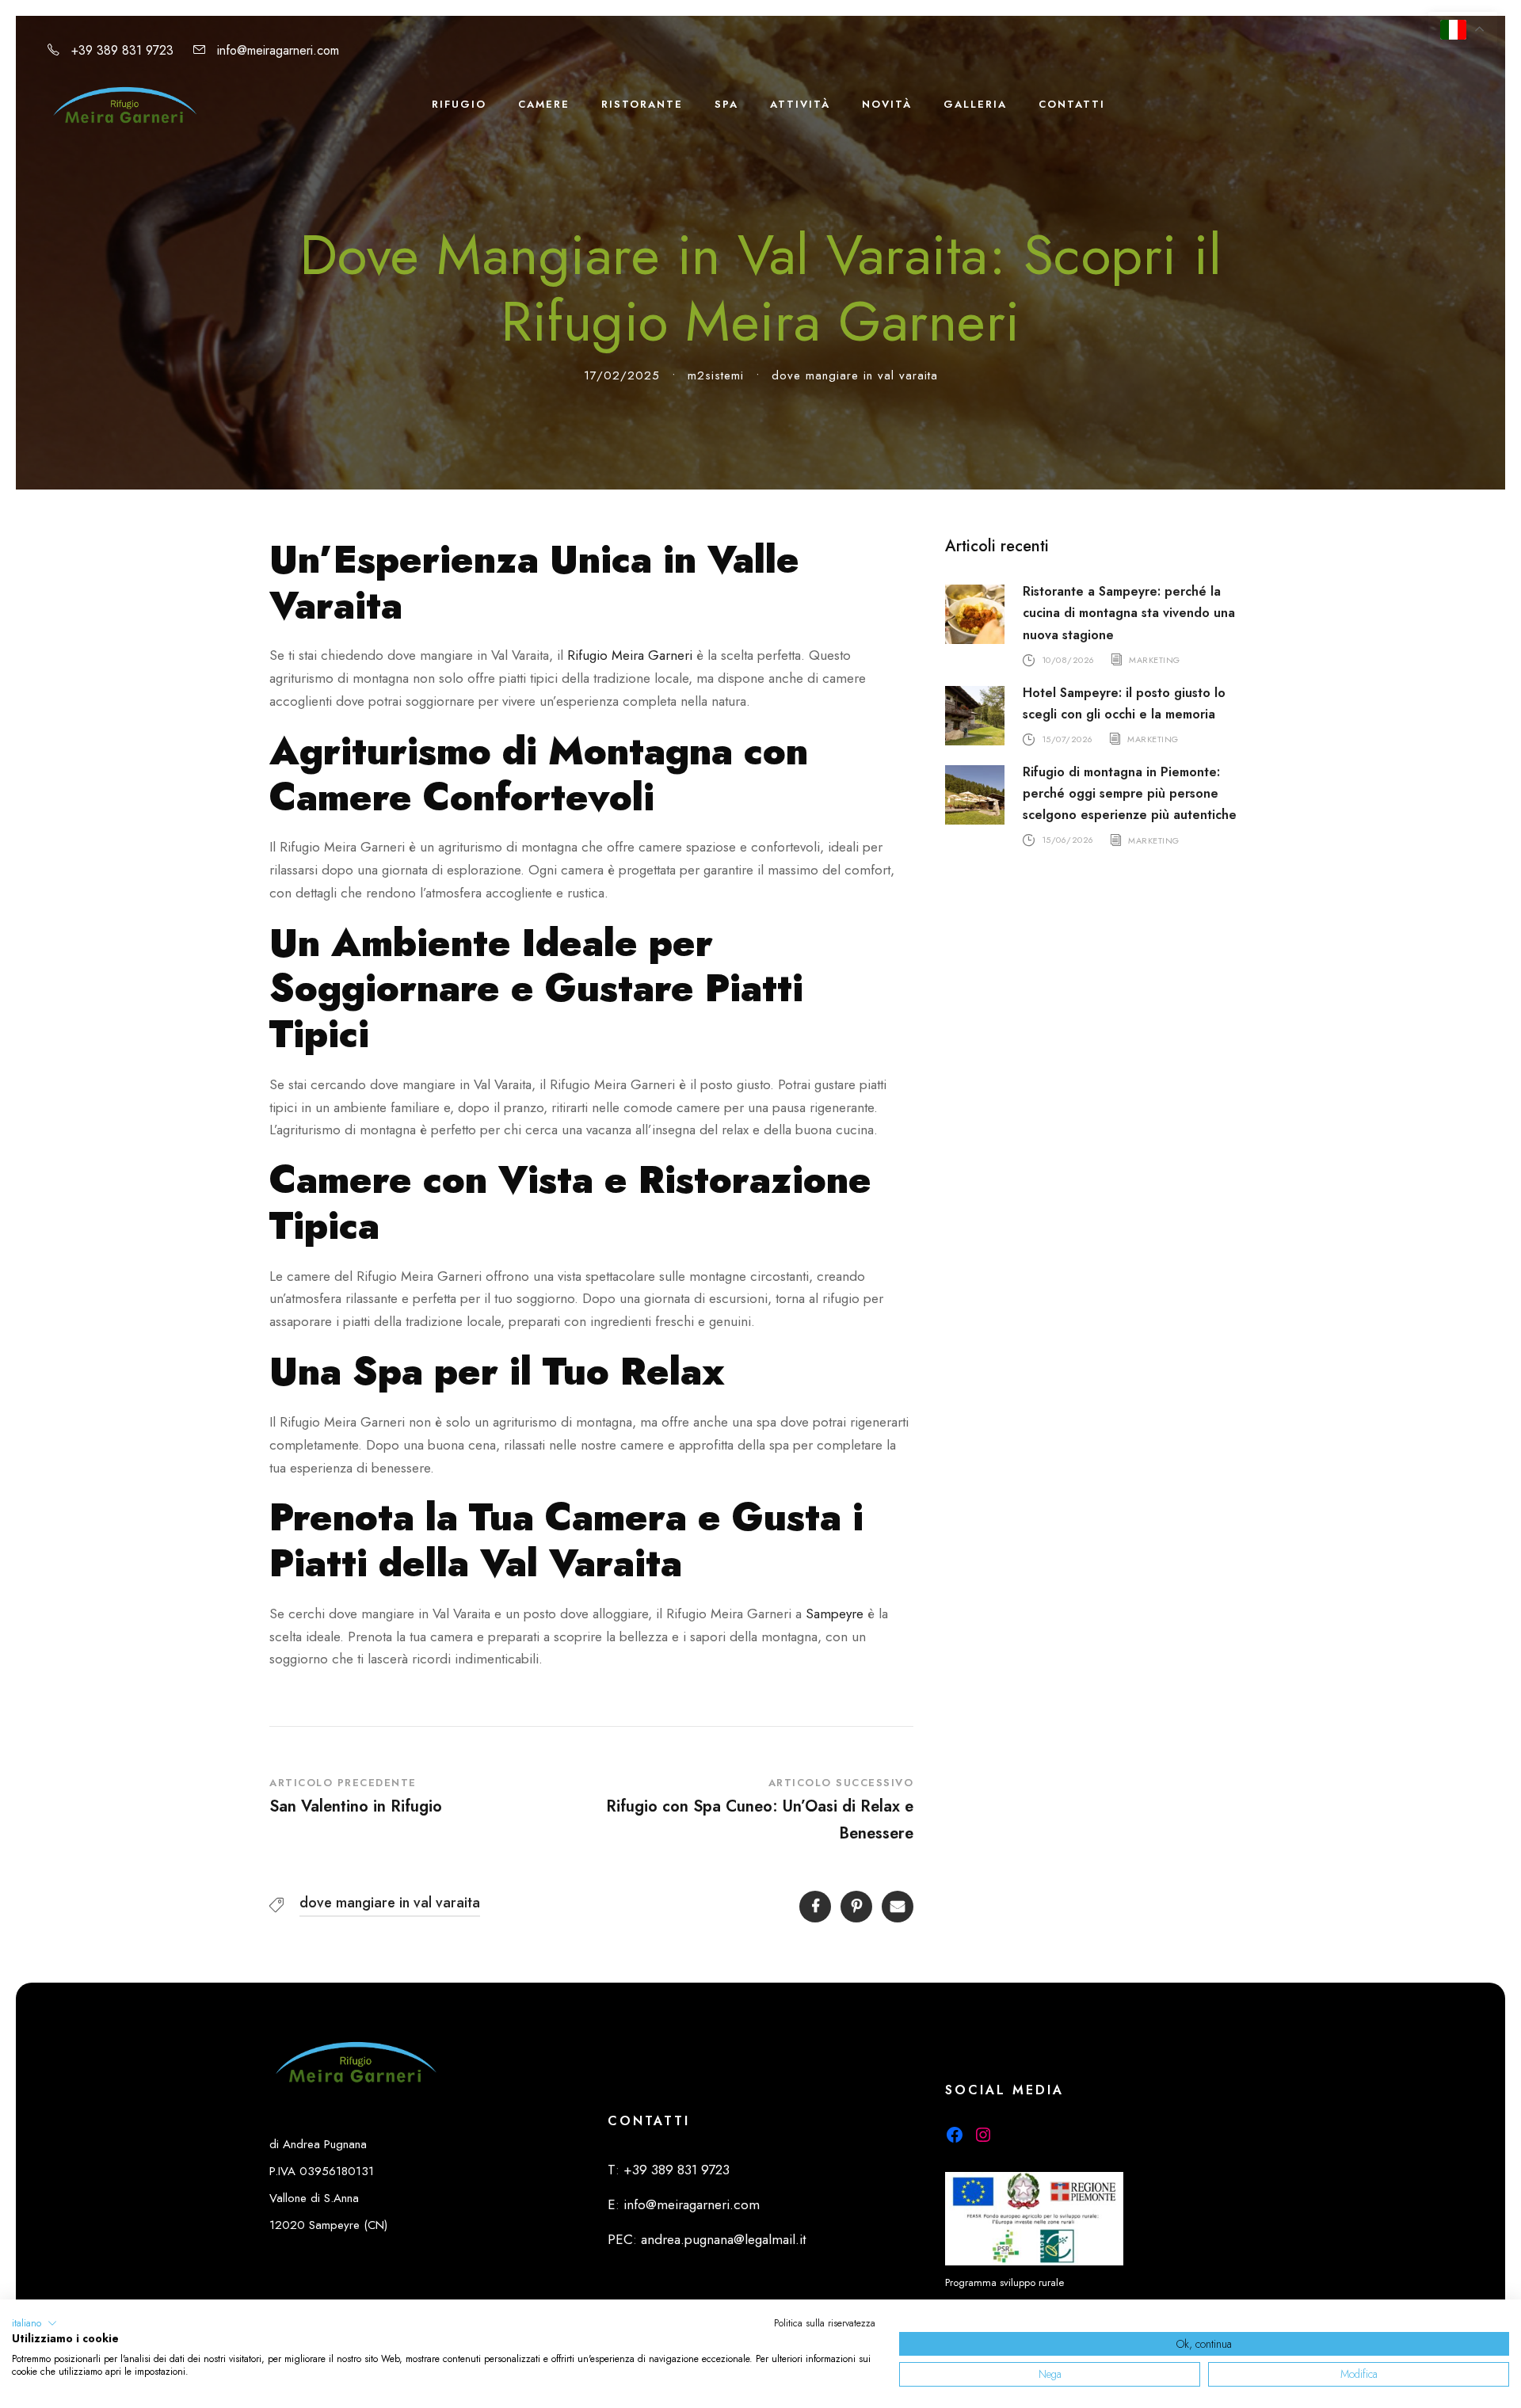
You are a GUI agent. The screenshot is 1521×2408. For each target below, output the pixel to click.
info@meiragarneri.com (276, 50)
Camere (544, 104)
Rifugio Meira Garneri (630, 655)
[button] (34, 2323)
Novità (887, 104)
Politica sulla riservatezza (825, 2323)
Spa (726, 104)
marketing (1155, 660)
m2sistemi (716, 375)
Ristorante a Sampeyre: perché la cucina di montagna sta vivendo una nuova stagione (1129, 613)
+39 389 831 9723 (120, 50)
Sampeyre (835, 1614)
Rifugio (459, 104)
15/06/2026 (1068, 840)
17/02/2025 (622, 375)
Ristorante (642, 104)
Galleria (975, 104)
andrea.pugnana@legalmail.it (723, 2239)
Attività (800, 104)
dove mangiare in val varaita (855, 375)
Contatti (1072, 104)
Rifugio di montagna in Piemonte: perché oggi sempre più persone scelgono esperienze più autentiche (1130, 793)
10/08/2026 (1068, 660)
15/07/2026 (1067, 739)
